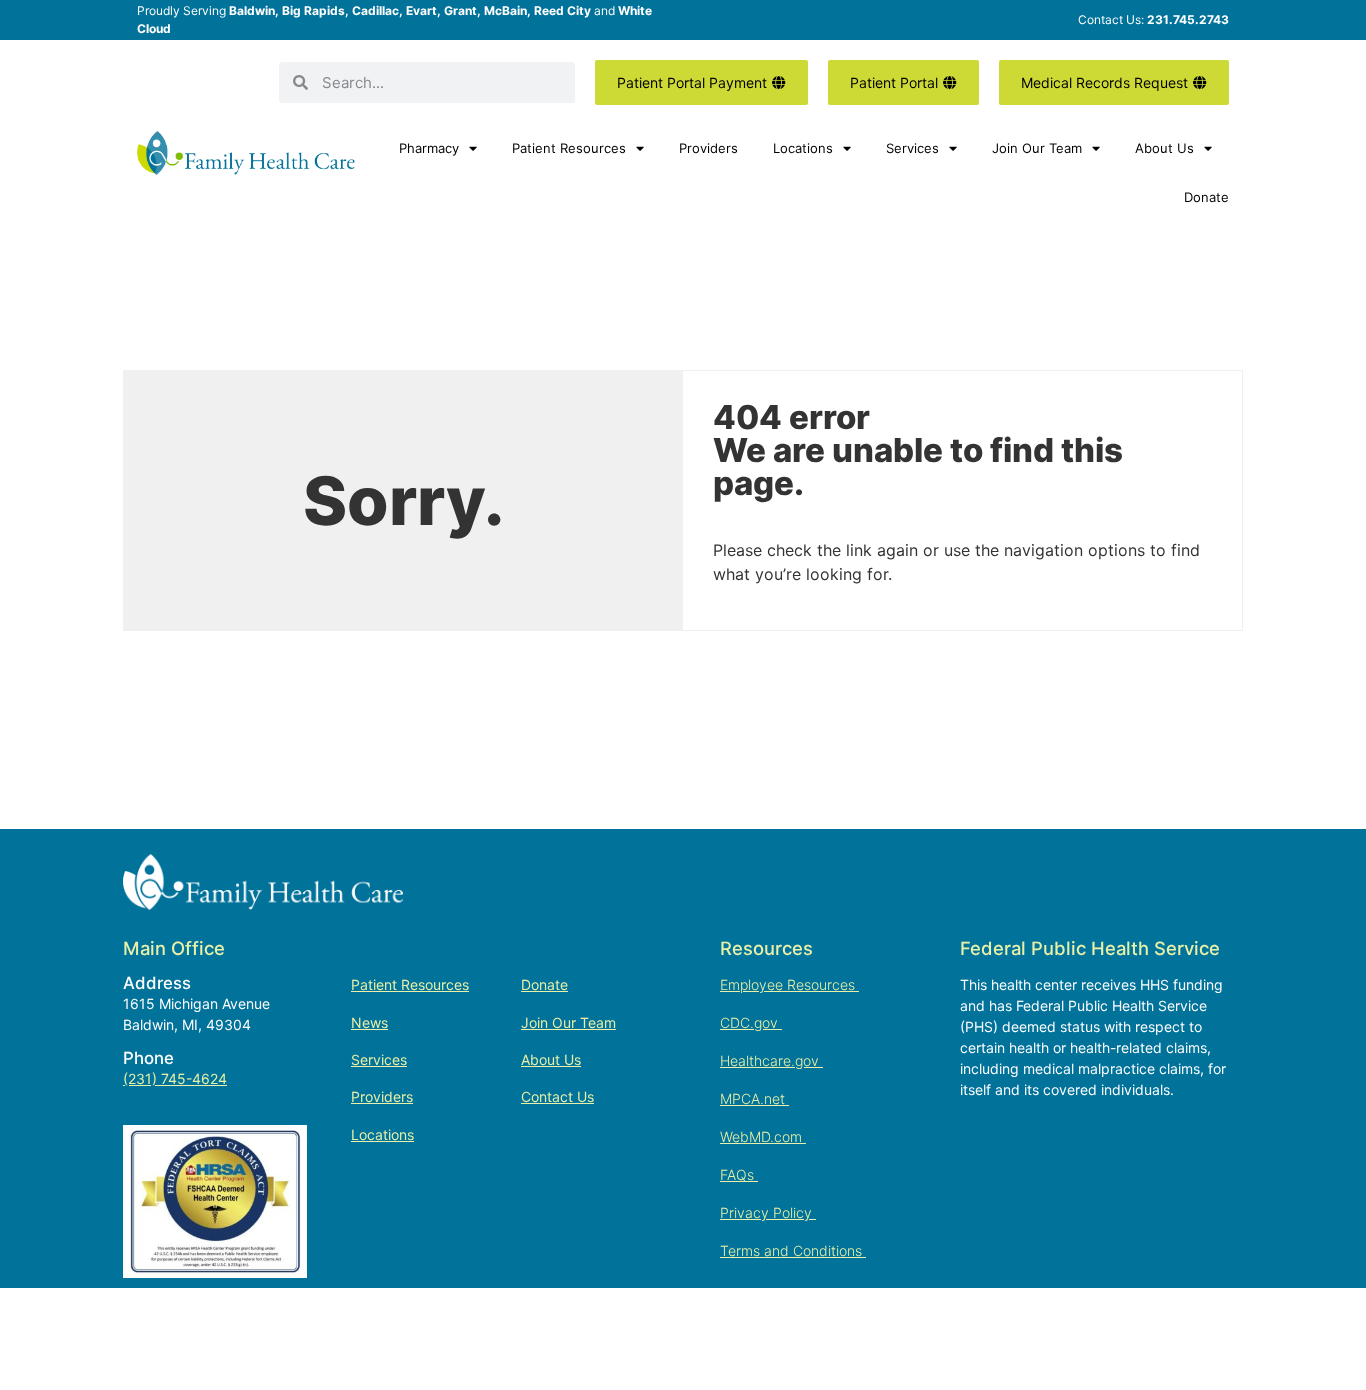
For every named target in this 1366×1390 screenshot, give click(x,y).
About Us (1164, 148)
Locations (803, 148)
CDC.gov (751, 1022)
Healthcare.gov (771, 1060)
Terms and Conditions (793, 1250)
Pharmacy (429, 148)
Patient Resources (569, 148)
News (369, 1022)
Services (912, 148)
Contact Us (557, 1096)
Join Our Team (1037, 148)
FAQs (739, 1174)
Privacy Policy (768, 1212)
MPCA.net (754, 1098)
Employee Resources (789, 984)
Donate (1206, 197)
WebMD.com (763, 1136)
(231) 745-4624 (175, 1078)
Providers (708, 148)
